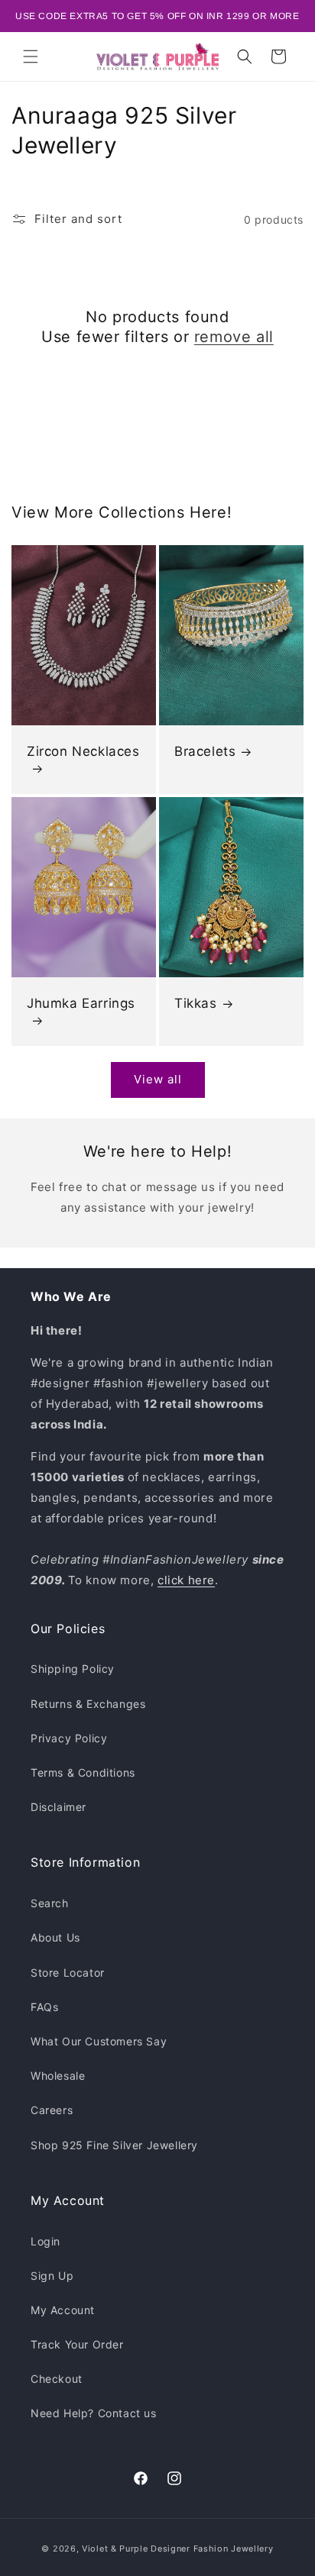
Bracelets (205, 751)
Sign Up (52, 2276)
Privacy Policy (69, 1738)
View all (158, 1079)
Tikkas (196, 1004)
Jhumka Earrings (81, 1004)
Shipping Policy (73, 1669)
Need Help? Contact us (94, 2413)
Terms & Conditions (83, 1772)
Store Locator (68, 1972)
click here (186, 1580)
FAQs (44, 2007)
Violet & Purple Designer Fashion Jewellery (177, 2549)
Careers (52, 2110)
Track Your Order (77, 2344)
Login (45, 2241)
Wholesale (58, 2076)
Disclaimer (58, 1807)
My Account (63, 2310)
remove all (234, 337)
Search (50, 1903)
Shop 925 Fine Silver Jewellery (114, 2145)
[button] (31, 56)
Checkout (57, 2379)
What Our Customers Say (99, 2041)
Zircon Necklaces (83, 751)
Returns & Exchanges (88, 1704)
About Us (55, 1937)
